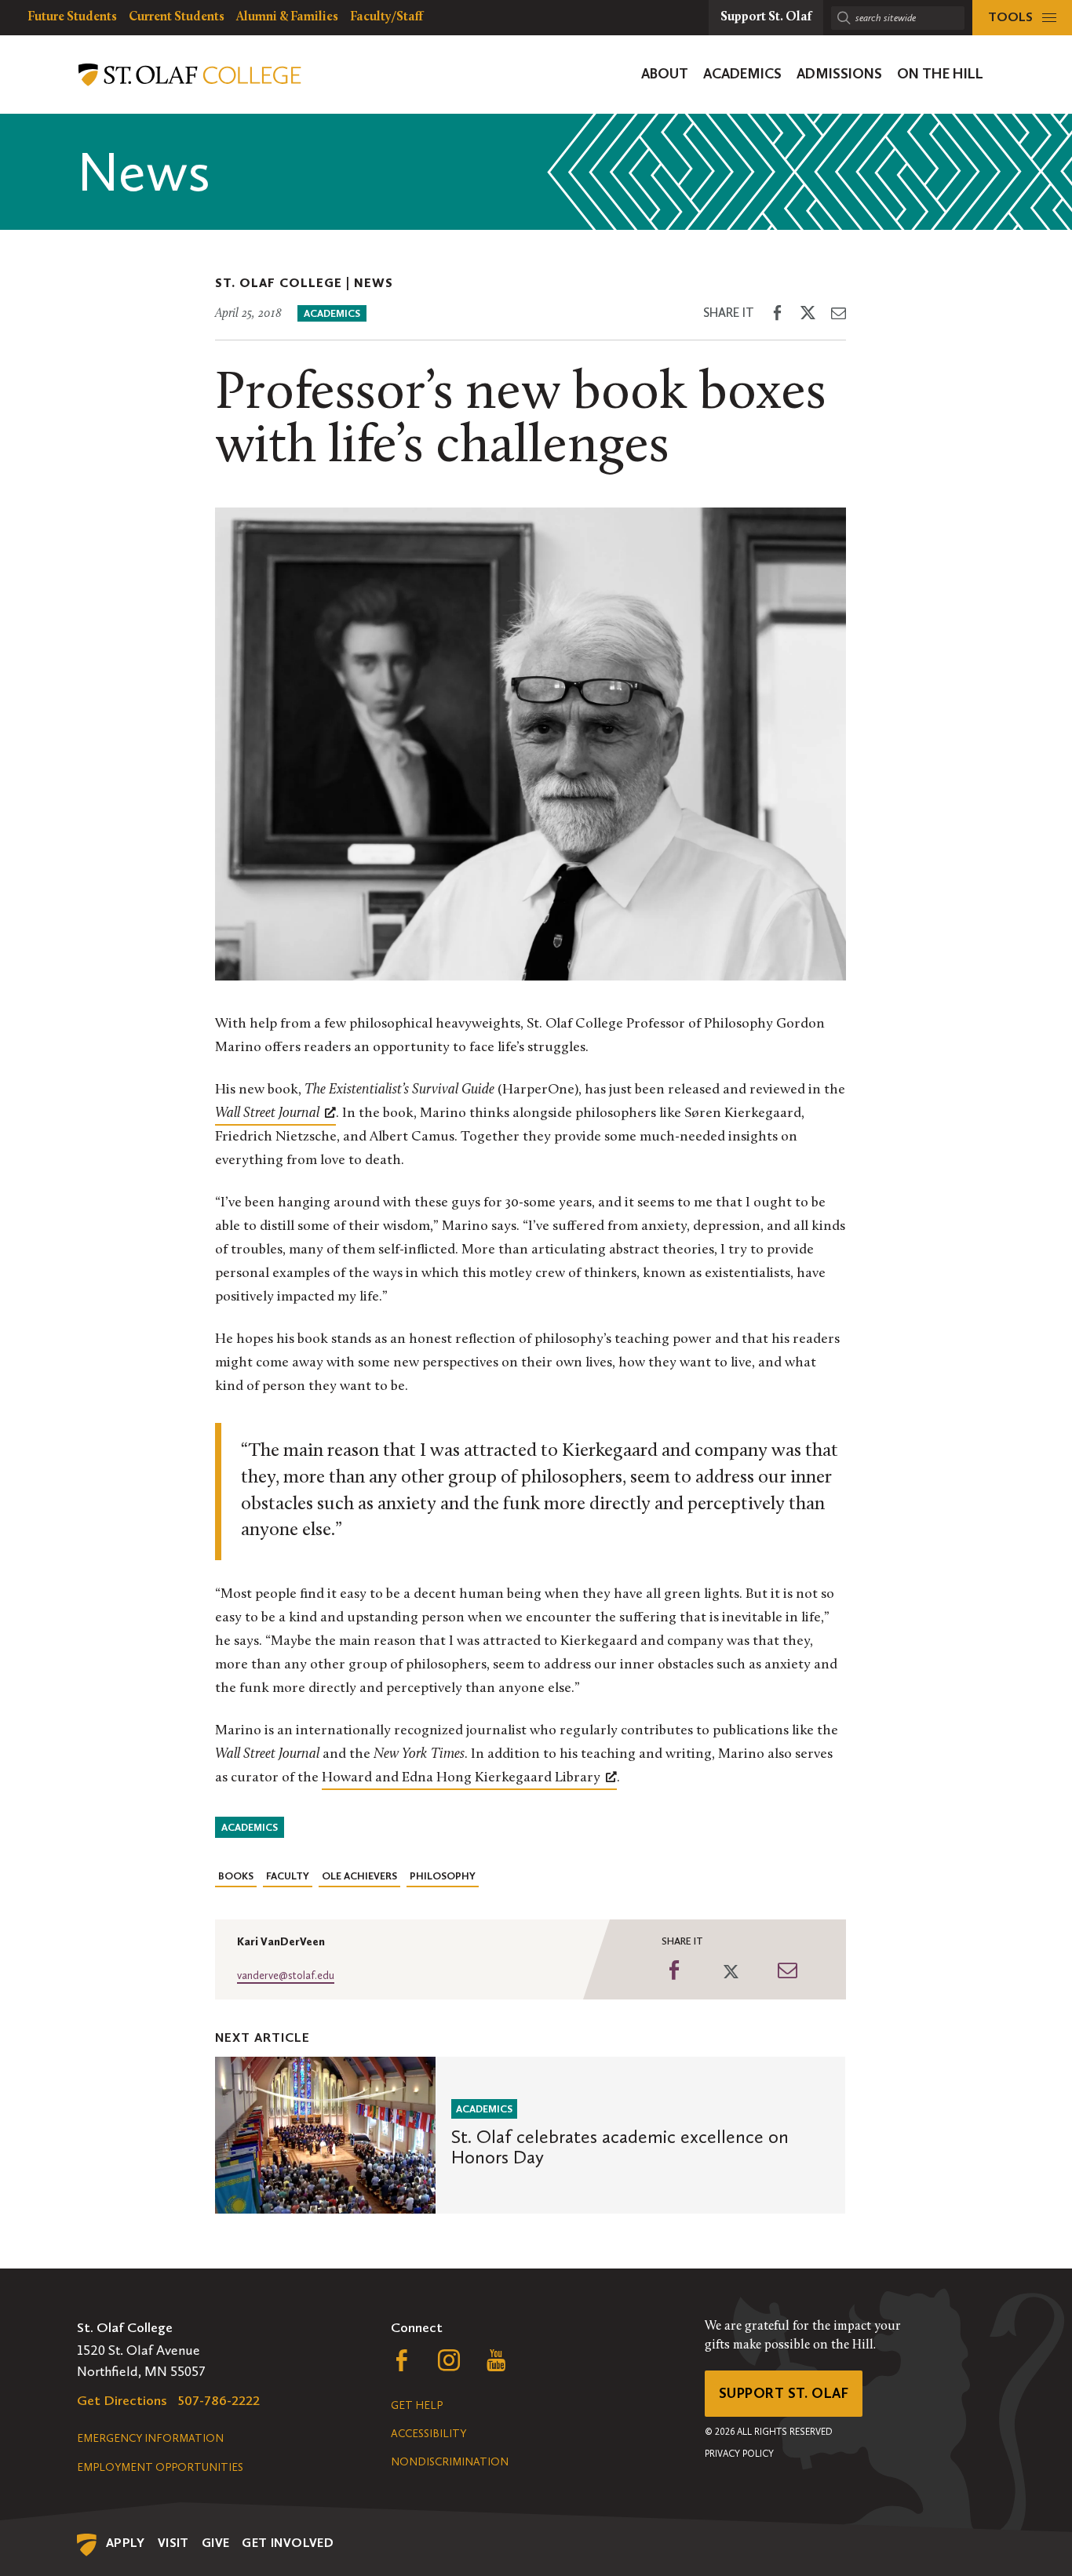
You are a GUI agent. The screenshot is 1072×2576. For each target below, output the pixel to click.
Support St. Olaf (784, 2393)
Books (236, 1876)
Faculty (288, 1876)
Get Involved (288, 2543)
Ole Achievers (359, 1876)
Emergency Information (150, 2438)
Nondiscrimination (450, 2462)
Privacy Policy (739, 2454)
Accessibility (428, 2434)
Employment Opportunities (160, 2467)
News (374, 283)
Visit (173, 2543)
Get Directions (122, 2400)
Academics (332, 313)
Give (216, 2543)
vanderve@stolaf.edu (286, 1976)
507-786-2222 (219, 2400)
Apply (126, 2543)
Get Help (417, 2405)
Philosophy (443, 1876)
